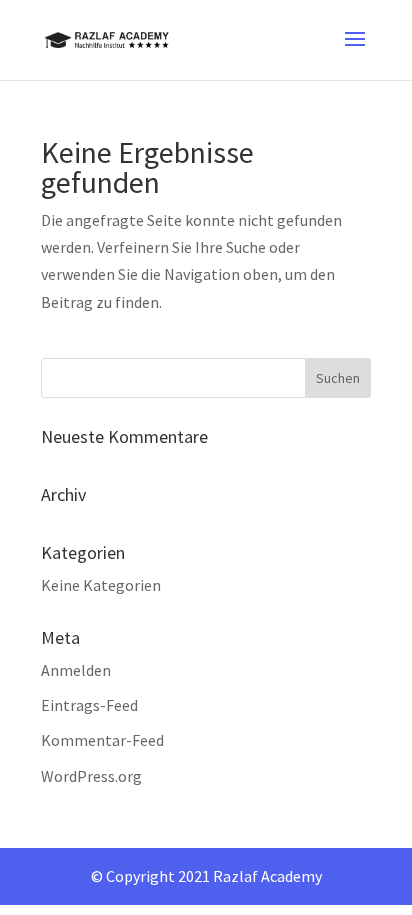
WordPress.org (91, 776)
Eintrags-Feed (89, 705)
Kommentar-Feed (102, 740)
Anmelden (76, 670)
